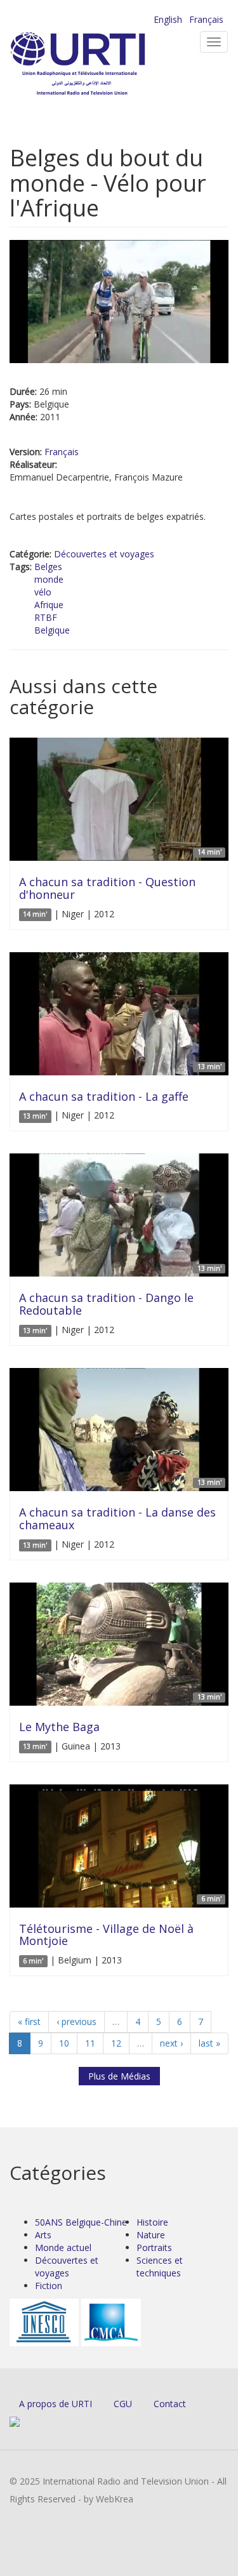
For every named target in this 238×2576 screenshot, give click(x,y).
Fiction (49, 2286)
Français (206, 19)
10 (64, 2043)
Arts (43, 2235)
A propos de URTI (56, 2404)
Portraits (154, 2247)
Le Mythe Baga (59, 1727)
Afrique (49, 605)
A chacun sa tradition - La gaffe (104, 1096)
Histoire (152, 2222)
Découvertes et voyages (104, 554)
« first (29, 2022)
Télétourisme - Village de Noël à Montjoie (106, 1935)
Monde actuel (63, 2247)
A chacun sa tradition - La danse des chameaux (117, 1518)
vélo (43, 592)
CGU (123, 2404)
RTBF (46, 617)
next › (171, 2043)
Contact (170, 2404)
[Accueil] (98, 64)
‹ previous (76, 2022)
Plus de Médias (119, 2076)
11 (90, 2043)
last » (209, 2043)
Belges (48, 567)
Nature (151, 2235)
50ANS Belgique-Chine (81, 2222)
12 (116, 2043)
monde (49, 579)
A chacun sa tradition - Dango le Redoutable (106, 1304)
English (168, 19)
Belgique (52, 630)
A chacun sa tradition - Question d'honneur (107, 888)
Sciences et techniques (160, 2267)
